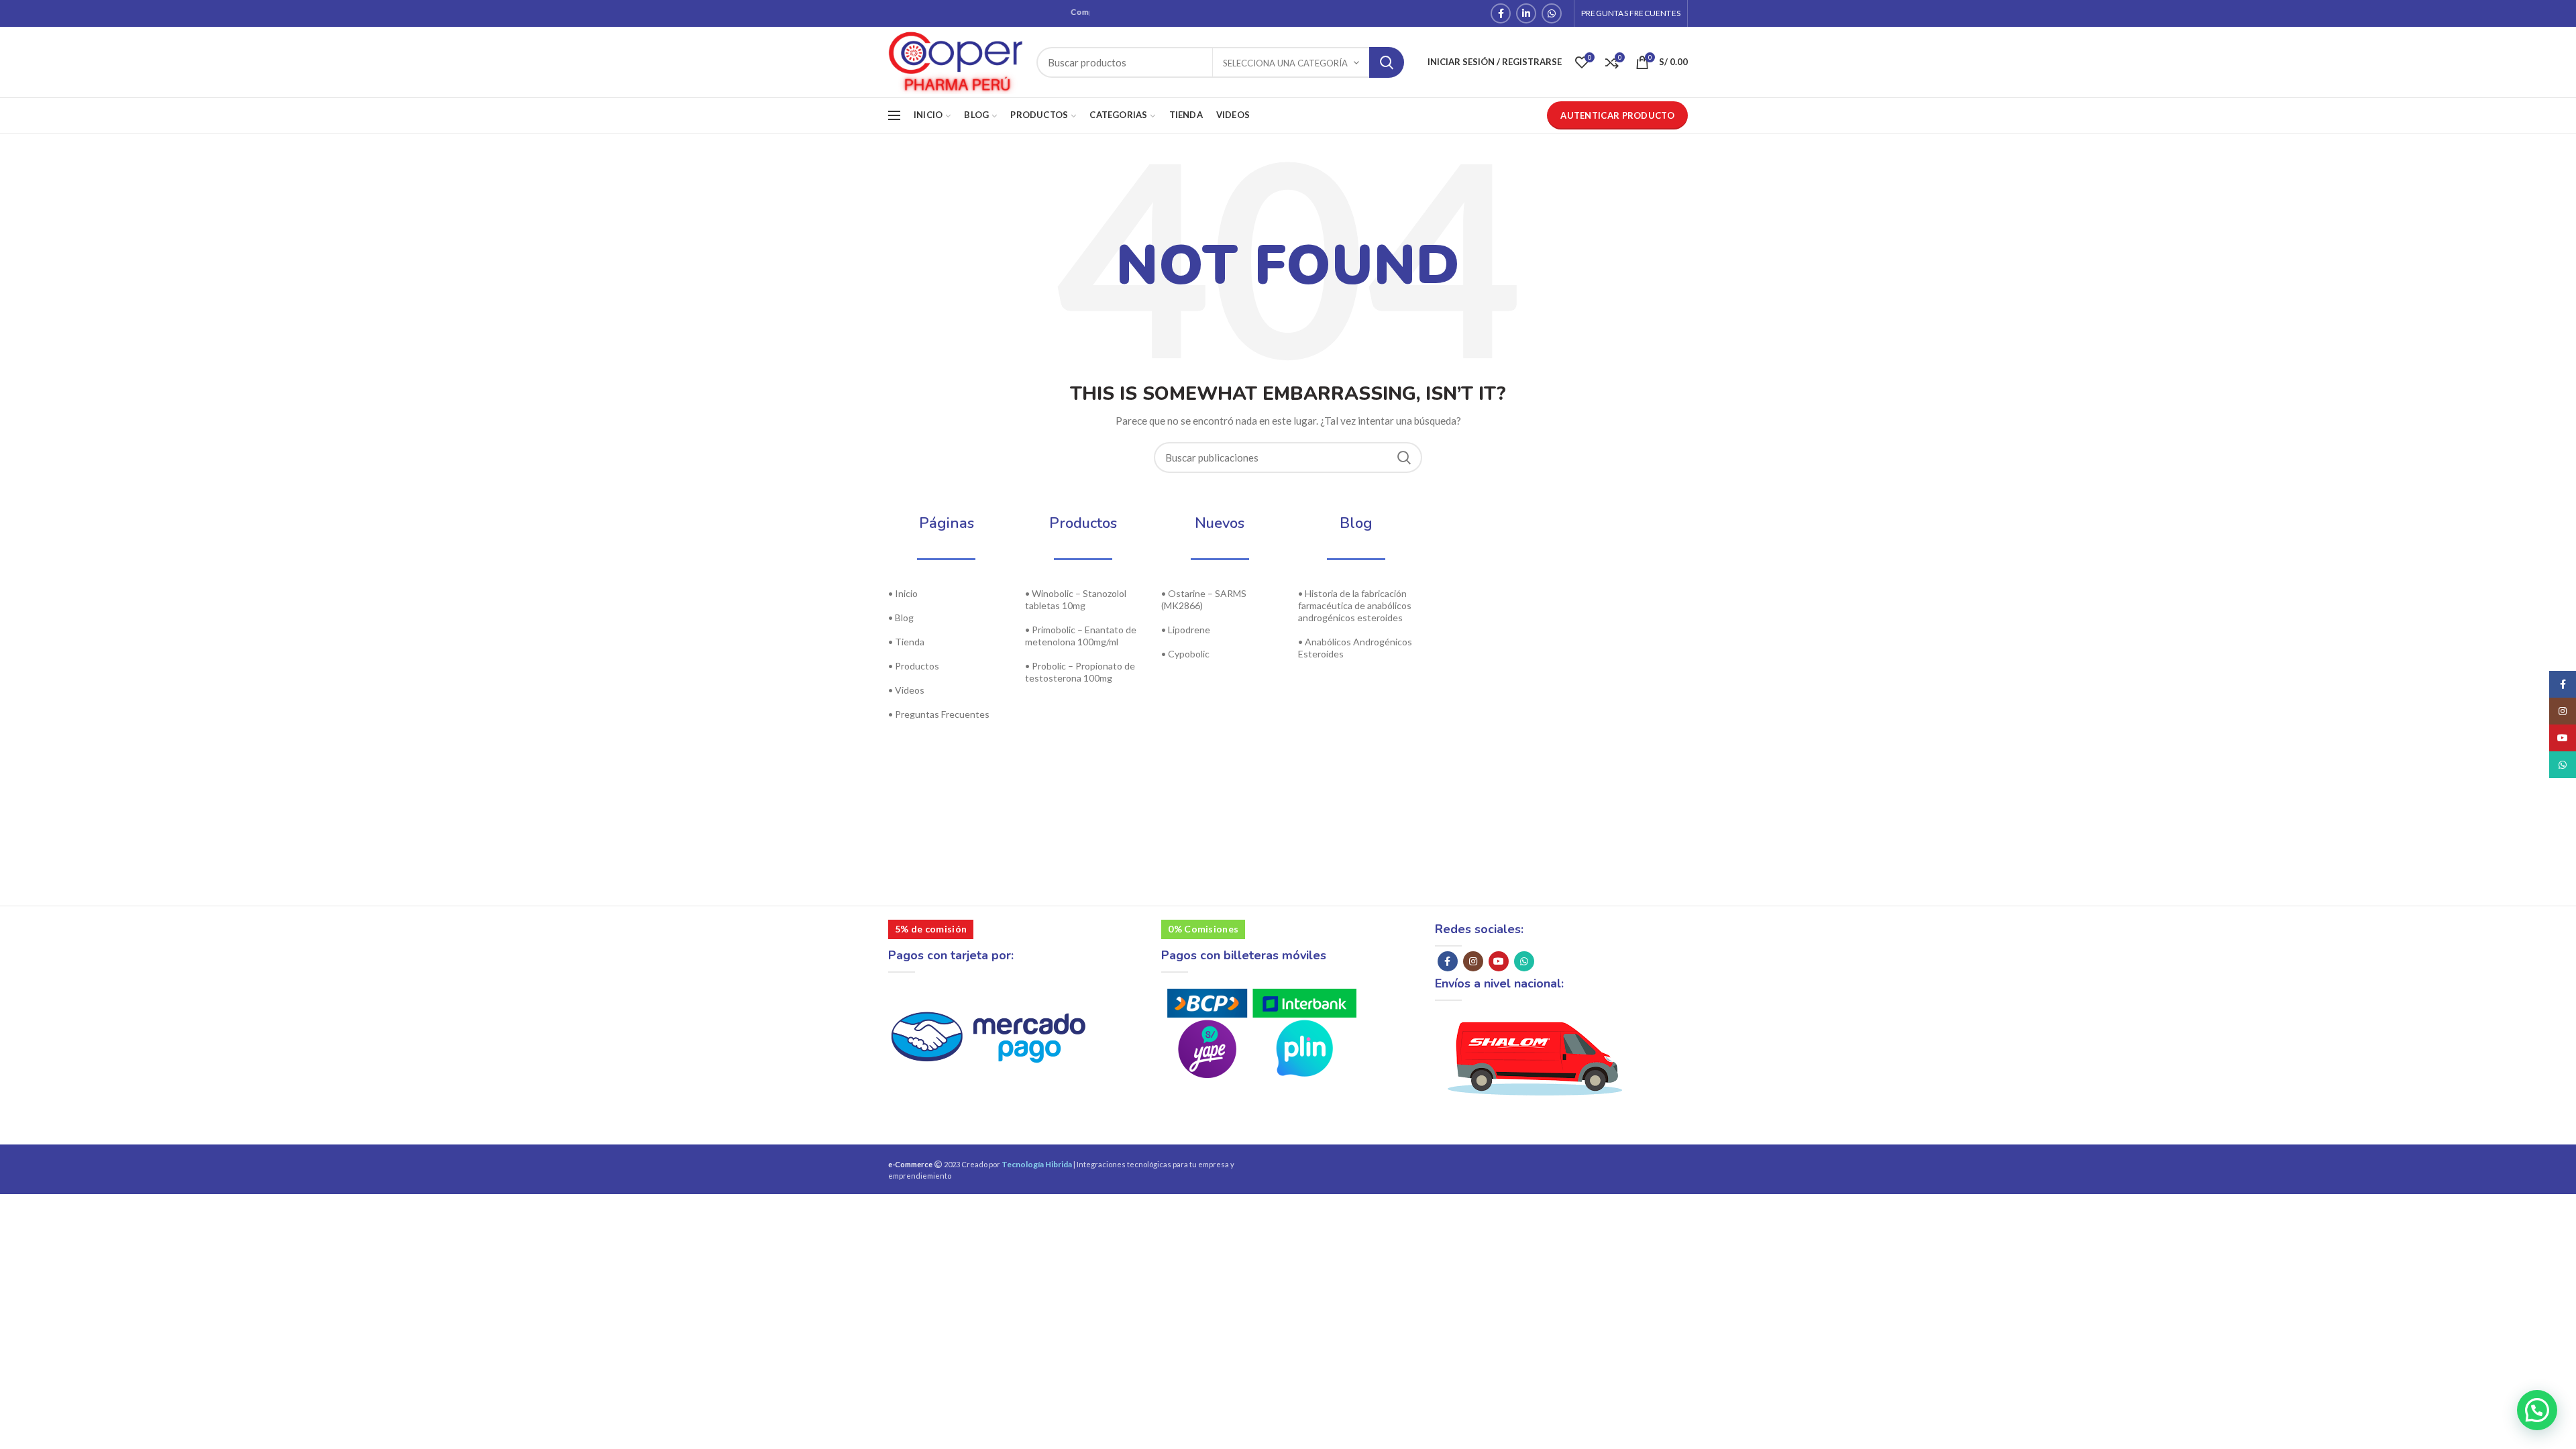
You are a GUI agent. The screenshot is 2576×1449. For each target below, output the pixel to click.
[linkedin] (1526, 13)
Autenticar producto (1617, 115)
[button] (2535, 1281)
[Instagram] (1473, 961)
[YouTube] (1499, 961)
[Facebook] (1501, 13)
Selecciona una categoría (1285, 63)
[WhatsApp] (1552, 13)
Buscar (1387, 62)
